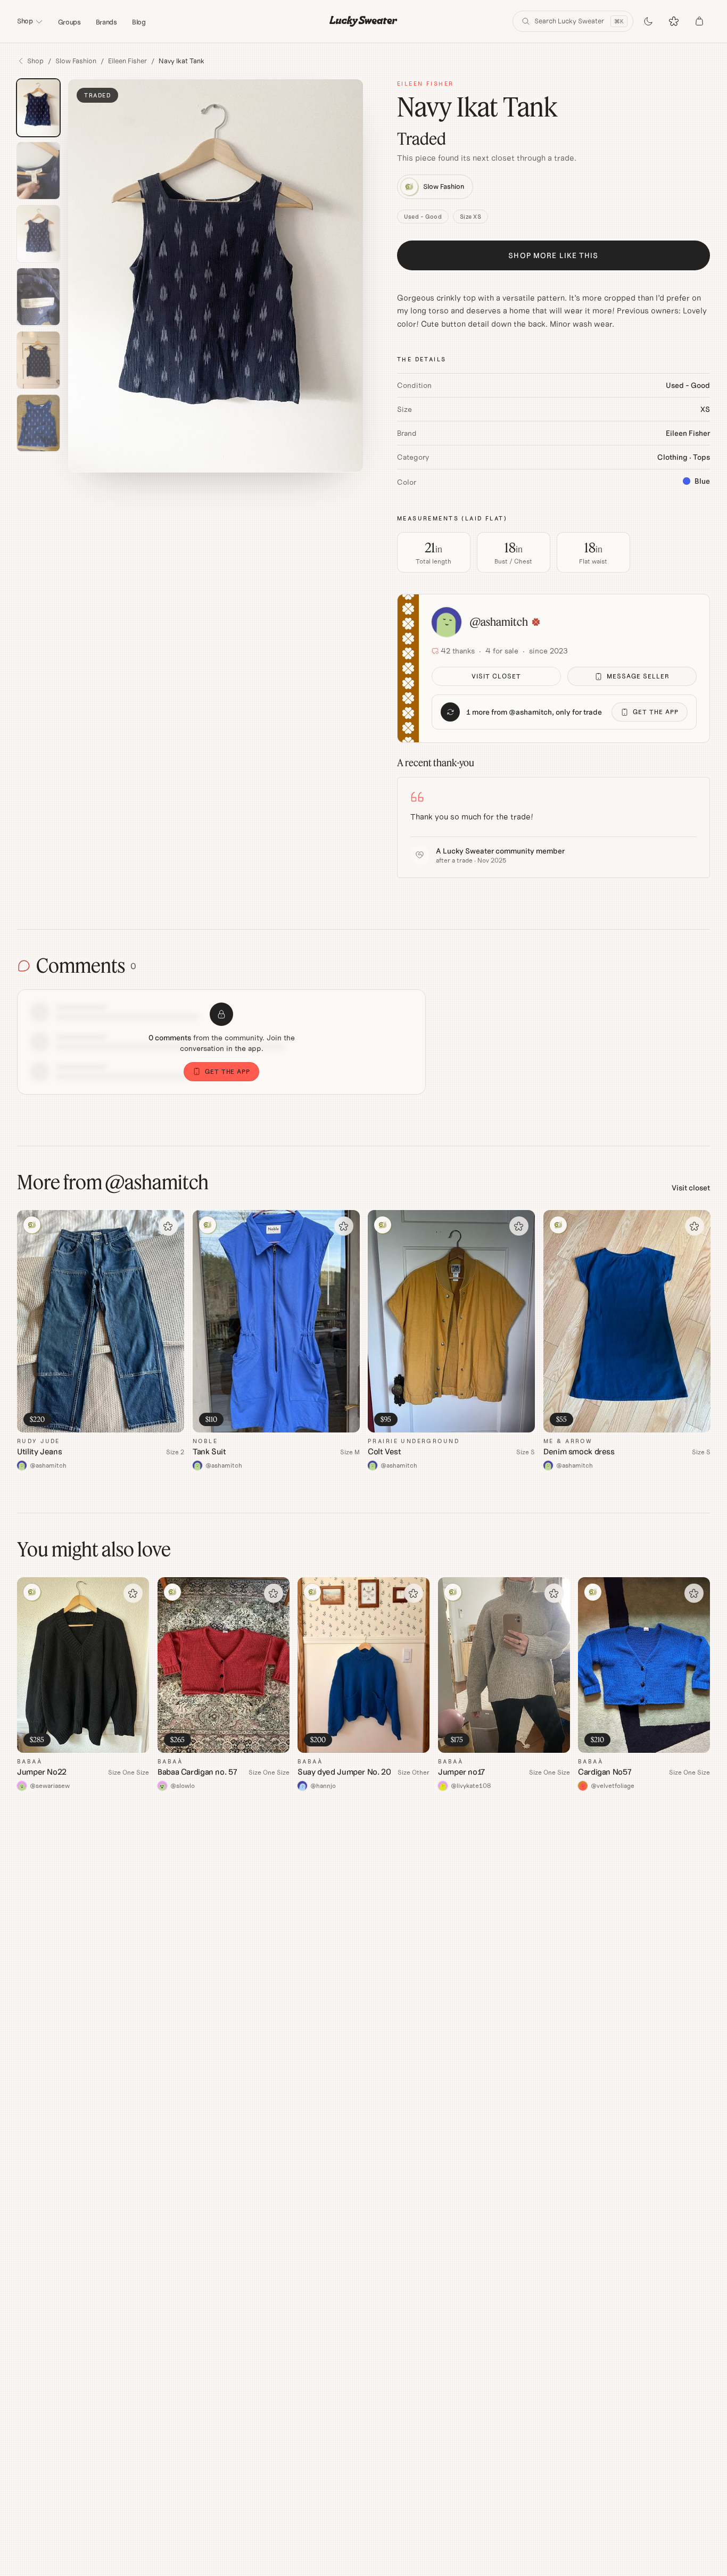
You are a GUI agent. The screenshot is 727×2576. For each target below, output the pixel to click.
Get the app (656, 712)
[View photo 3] (38, 234)
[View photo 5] (38, 360)
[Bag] (699, 21)
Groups (69, 22)
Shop (25, 21)
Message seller (638, 676)
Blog (139, 22)
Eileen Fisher (127, 61)
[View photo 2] (38, 171)
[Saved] (674, 21)
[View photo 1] (38, 108)
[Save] (168, 1226)
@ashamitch (499, 622)
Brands (106, 22)
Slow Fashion (76, 61)
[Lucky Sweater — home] (363, 21)
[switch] (648, 21)
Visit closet (496, 676)
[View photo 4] (38, 297)
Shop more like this (553, 255)
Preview (160, 1424)
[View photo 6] (38, 423)
